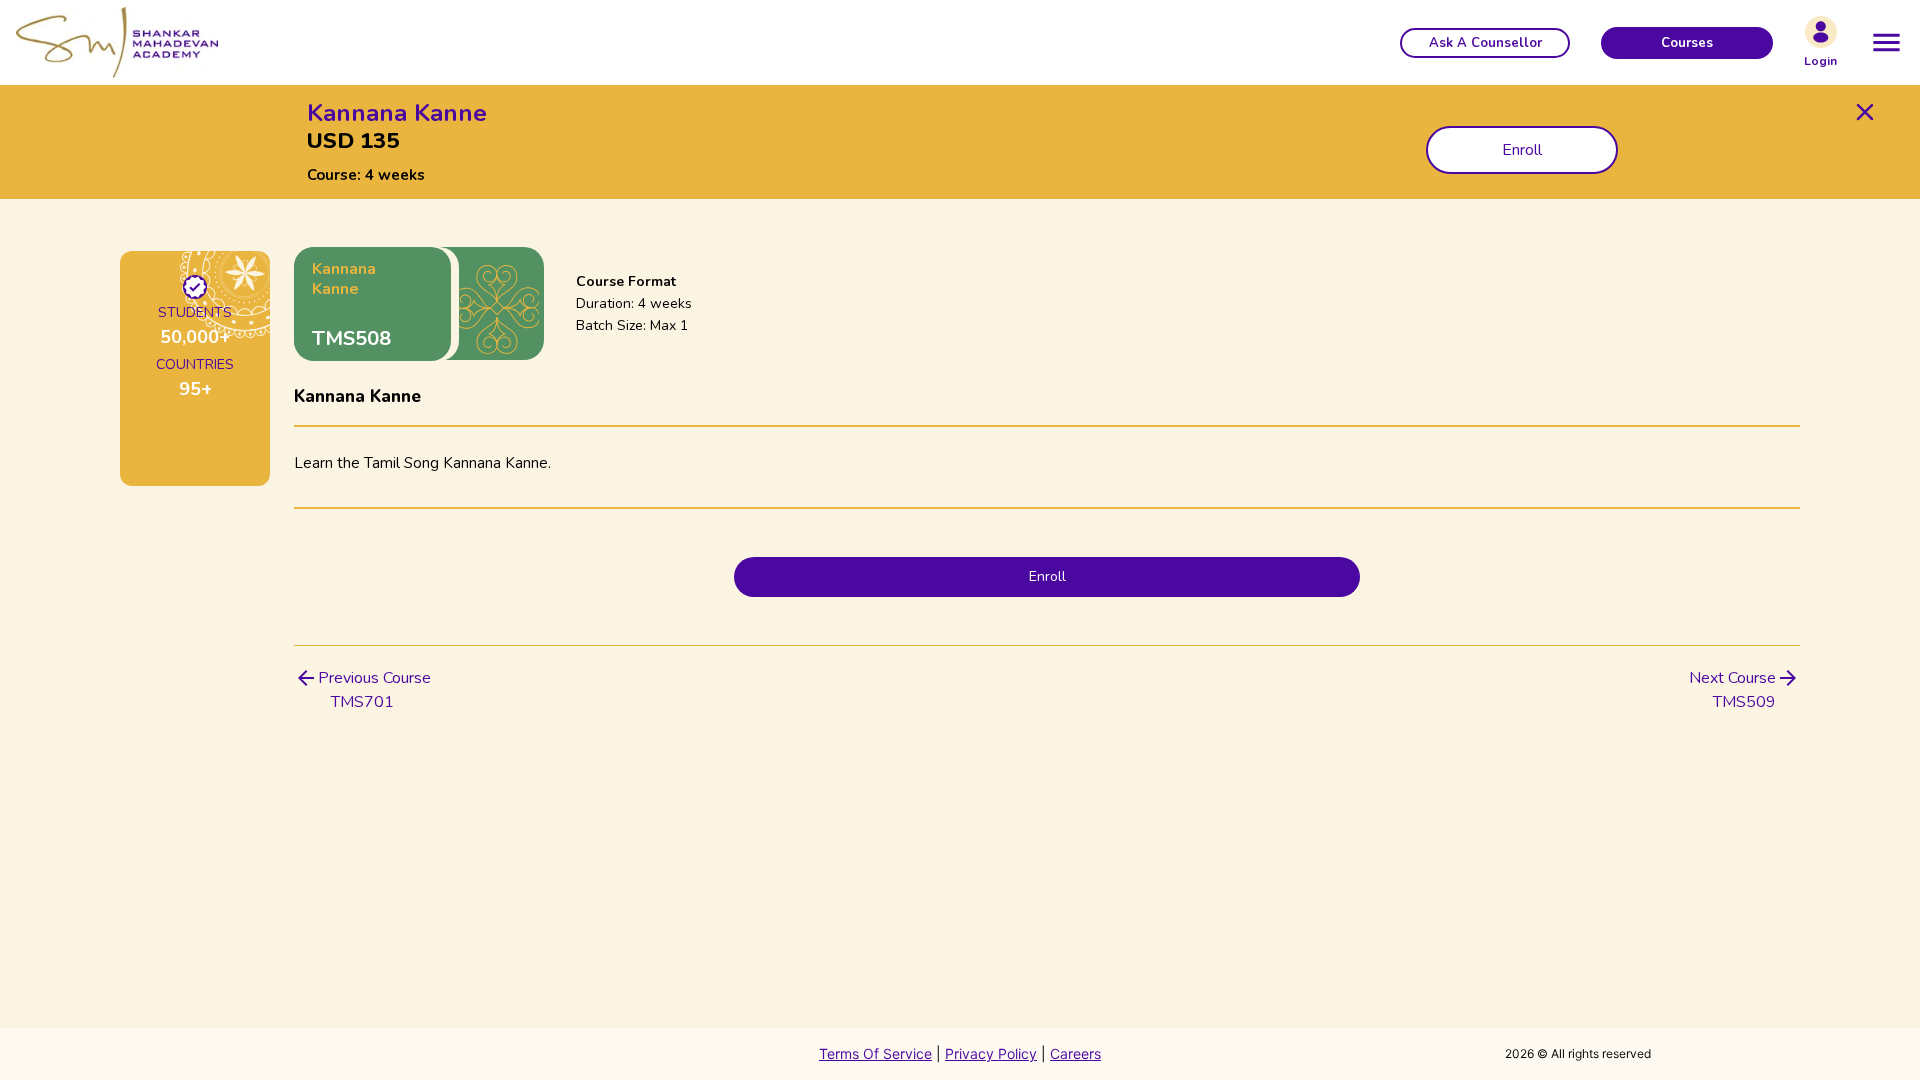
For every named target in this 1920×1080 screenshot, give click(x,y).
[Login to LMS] (1821, 32)
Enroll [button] (1522, 150)
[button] (1485, 43)
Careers (1075, 1053)
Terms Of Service (875, 1053)
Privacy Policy (991, 1053)
